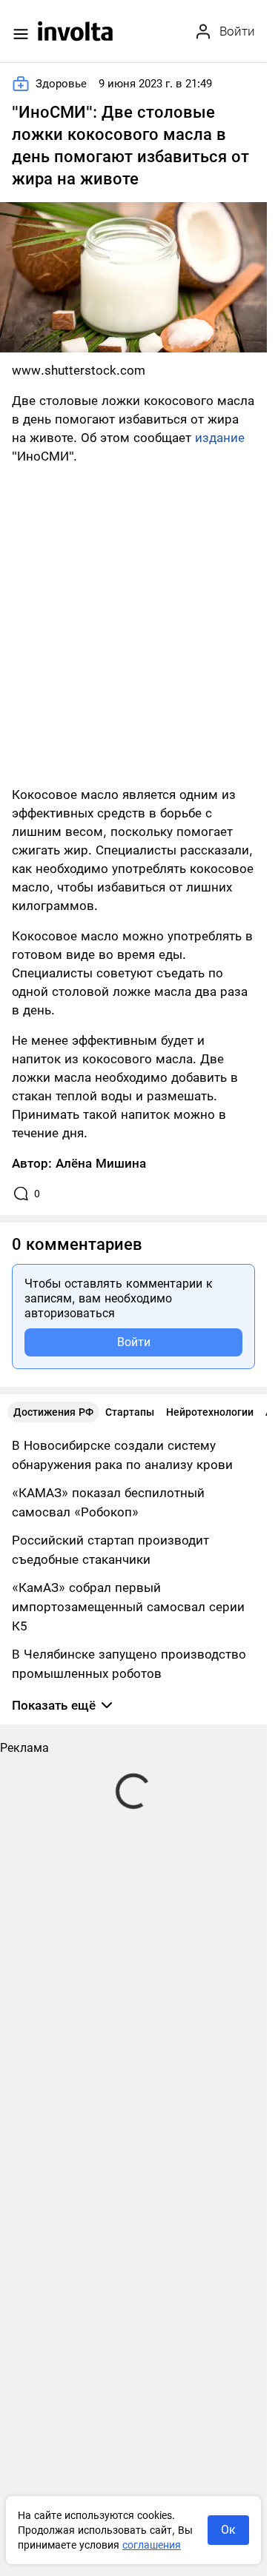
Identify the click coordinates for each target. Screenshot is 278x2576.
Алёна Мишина (101, 1163)
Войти (134, 1342)
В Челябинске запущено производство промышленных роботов (129, 1664)
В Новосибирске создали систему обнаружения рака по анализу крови (122, 1455)
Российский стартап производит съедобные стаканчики (110, 1550)
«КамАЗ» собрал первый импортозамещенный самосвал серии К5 (128, 1607)
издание (220, 438)
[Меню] (21, 34)
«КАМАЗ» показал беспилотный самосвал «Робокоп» (108, 1502)
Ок (228, 2530)
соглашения (152, 2545)
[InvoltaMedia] (75, 31)
